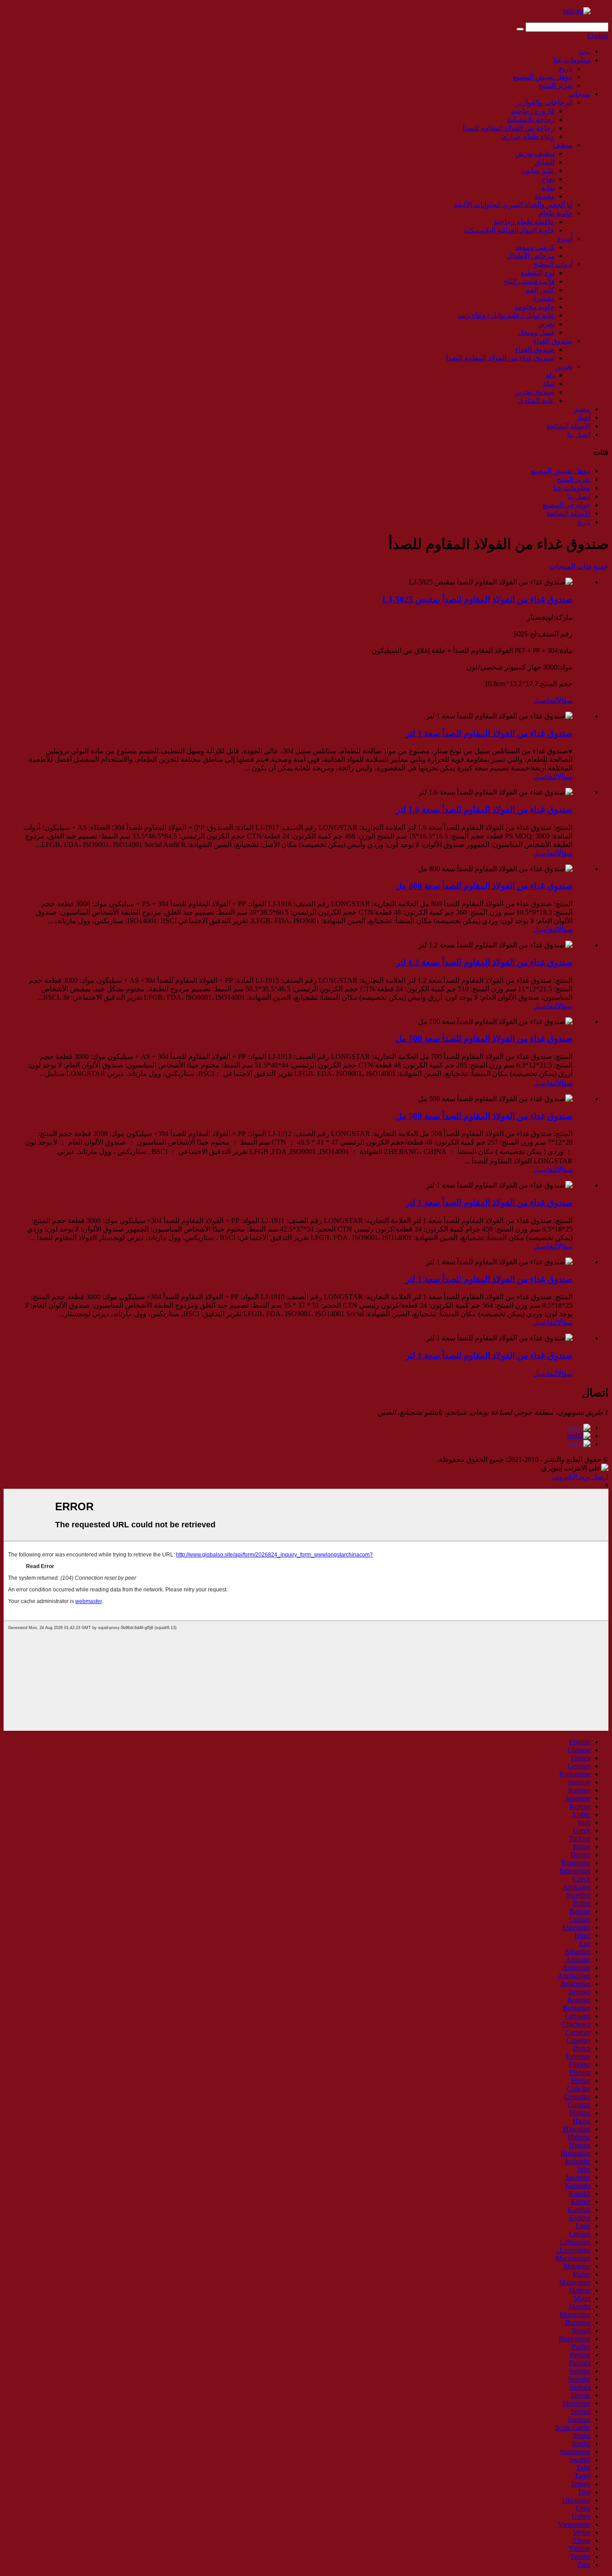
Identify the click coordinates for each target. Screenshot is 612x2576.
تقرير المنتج (556, 85)
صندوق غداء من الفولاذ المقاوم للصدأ (500, 358)
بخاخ (548, 179)
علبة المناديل (536, 400)
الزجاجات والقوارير (545, 102)
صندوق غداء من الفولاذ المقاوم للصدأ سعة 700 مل (484, 1039)
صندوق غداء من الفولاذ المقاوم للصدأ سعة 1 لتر (489, 733)
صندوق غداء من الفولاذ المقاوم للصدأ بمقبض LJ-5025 (477, 599)
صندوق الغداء (553, 341)
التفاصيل (545, 700)
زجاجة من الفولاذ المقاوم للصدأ (509, 128)
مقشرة (544, 298)
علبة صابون (538, 171)
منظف (563, 145)
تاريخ (566, 68)
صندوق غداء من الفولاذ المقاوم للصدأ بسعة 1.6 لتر (484, 810)
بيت (585, 51)
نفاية (548, 188)
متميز (582, 409)
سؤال (565, 700)
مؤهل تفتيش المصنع (543, 77)
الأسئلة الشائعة (569, 426)
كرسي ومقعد (535, 247)
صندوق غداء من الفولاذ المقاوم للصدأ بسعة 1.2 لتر (484, 962)
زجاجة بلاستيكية (531, 119)
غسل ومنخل (536, 332)
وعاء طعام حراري (528, 136)
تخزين (546, 324)
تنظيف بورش (535, 153)
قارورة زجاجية (533, 111)
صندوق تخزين (534, 392)
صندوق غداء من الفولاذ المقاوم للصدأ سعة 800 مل (484, 886)
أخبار (583, 417)
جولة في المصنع (567, 505)
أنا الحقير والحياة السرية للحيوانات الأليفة (513, 205)
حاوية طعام (556, 213)
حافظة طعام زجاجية (524, 222)
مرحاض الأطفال (531, 256)
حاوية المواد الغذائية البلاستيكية (509, 230)
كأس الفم (540, 290)
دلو (550, 375)
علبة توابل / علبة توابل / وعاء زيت (506, 315)
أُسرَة (565, 239)
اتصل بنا (579, 434)
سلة (549, 383)
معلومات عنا (572, 60)
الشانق (545, 162)
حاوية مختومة (534, 307)
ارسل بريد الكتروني (580, 1476)
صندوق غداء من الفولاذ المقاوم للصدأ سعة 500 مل (484, 1116)
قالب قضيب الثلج (529, 281)
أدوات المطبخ (553, 264)
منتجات (580, 94)
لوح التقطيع (538, 273)
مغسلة (545, 196)
